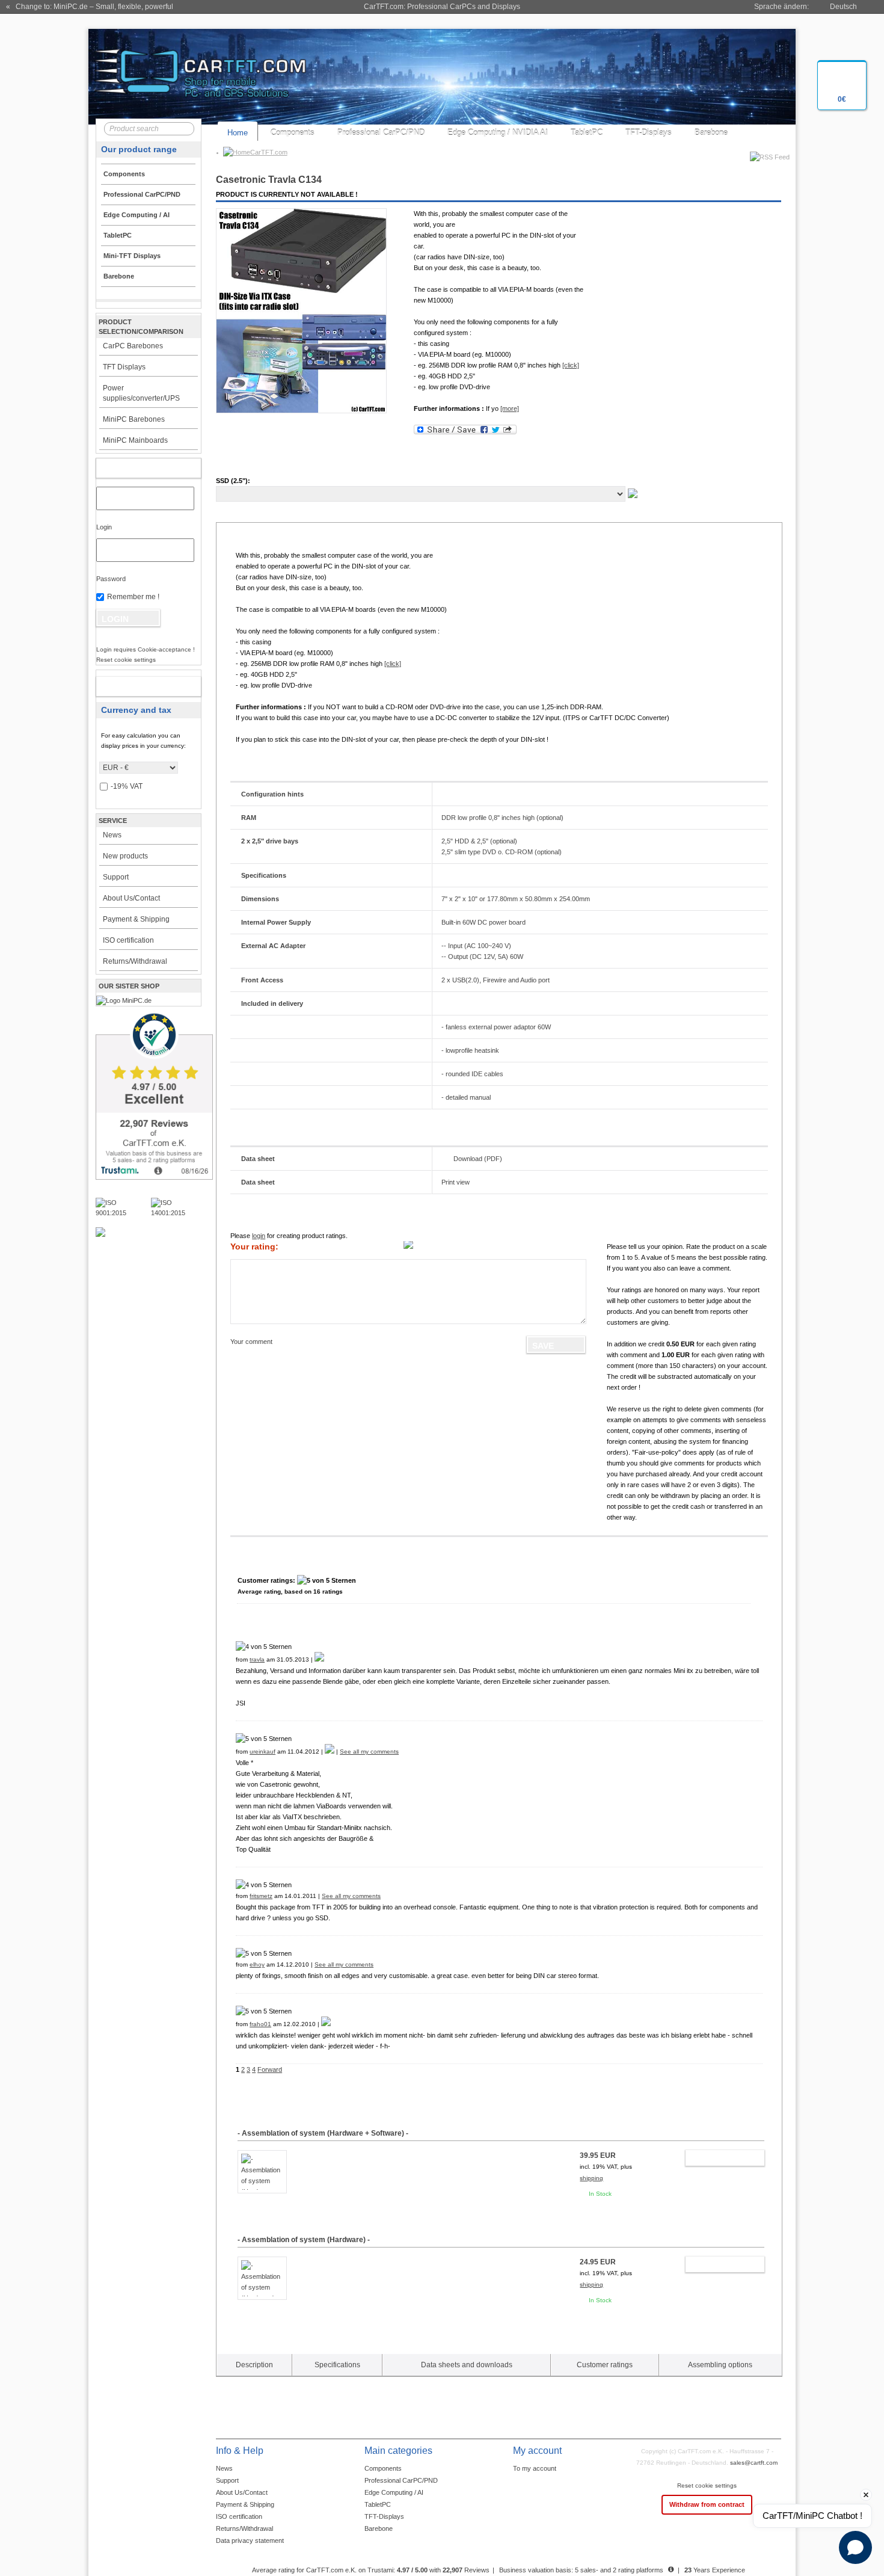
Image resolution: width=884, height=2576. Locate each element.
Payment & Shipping (136, 919)
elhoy (257, 1964)
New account (136, 686)
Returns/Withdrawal (135, 961)
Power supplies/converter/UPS (141, 393)
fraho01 (260, 2024)
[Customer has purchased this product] (319, 1659)
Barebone (711, 133)
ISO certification (128, 940)
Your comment (251, 1342)
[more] (510, 408)
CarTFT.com (269, 152)
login (259, 1236)
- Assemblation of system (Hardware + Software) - (323, 2133)
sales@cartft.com (754, 2463)
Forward (270, 2069)
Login (104, 527)
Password (111, 579)
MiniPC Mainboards (135, 440)
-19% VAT (127, 786)
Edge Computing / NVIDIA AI (498, 133)
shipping (591, 2178)
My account (136, 468)
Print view (456, 1182)
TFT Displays (124, 367)
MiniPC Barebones (134, 419)
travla (257, 1659)
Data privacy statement (250, 2541)
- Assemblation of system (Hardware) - (304, 2240)
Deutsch (843, 7)
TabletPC (587, 133)
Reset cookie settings (707, 2485)
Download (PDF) (478, 1159)
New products (125, 856)
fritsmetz (261, 1896)
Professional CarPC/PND (381, 133)
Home (238, 133)
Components (293, 133)
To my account (535, 2468)
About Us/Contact (131, 898)
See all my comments (369, 1752)
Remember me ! (133, 597)
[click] (571, 365)
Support (116, 877)
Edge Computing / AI (394, 2492)
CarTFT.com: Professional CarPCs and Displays (442, 7)
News (112, 835)
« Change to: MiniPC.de (90, 7)
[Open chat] (855, 2547)
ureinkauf (262, 1752)
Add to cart (719, 2158)
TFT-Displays (649, 133)
